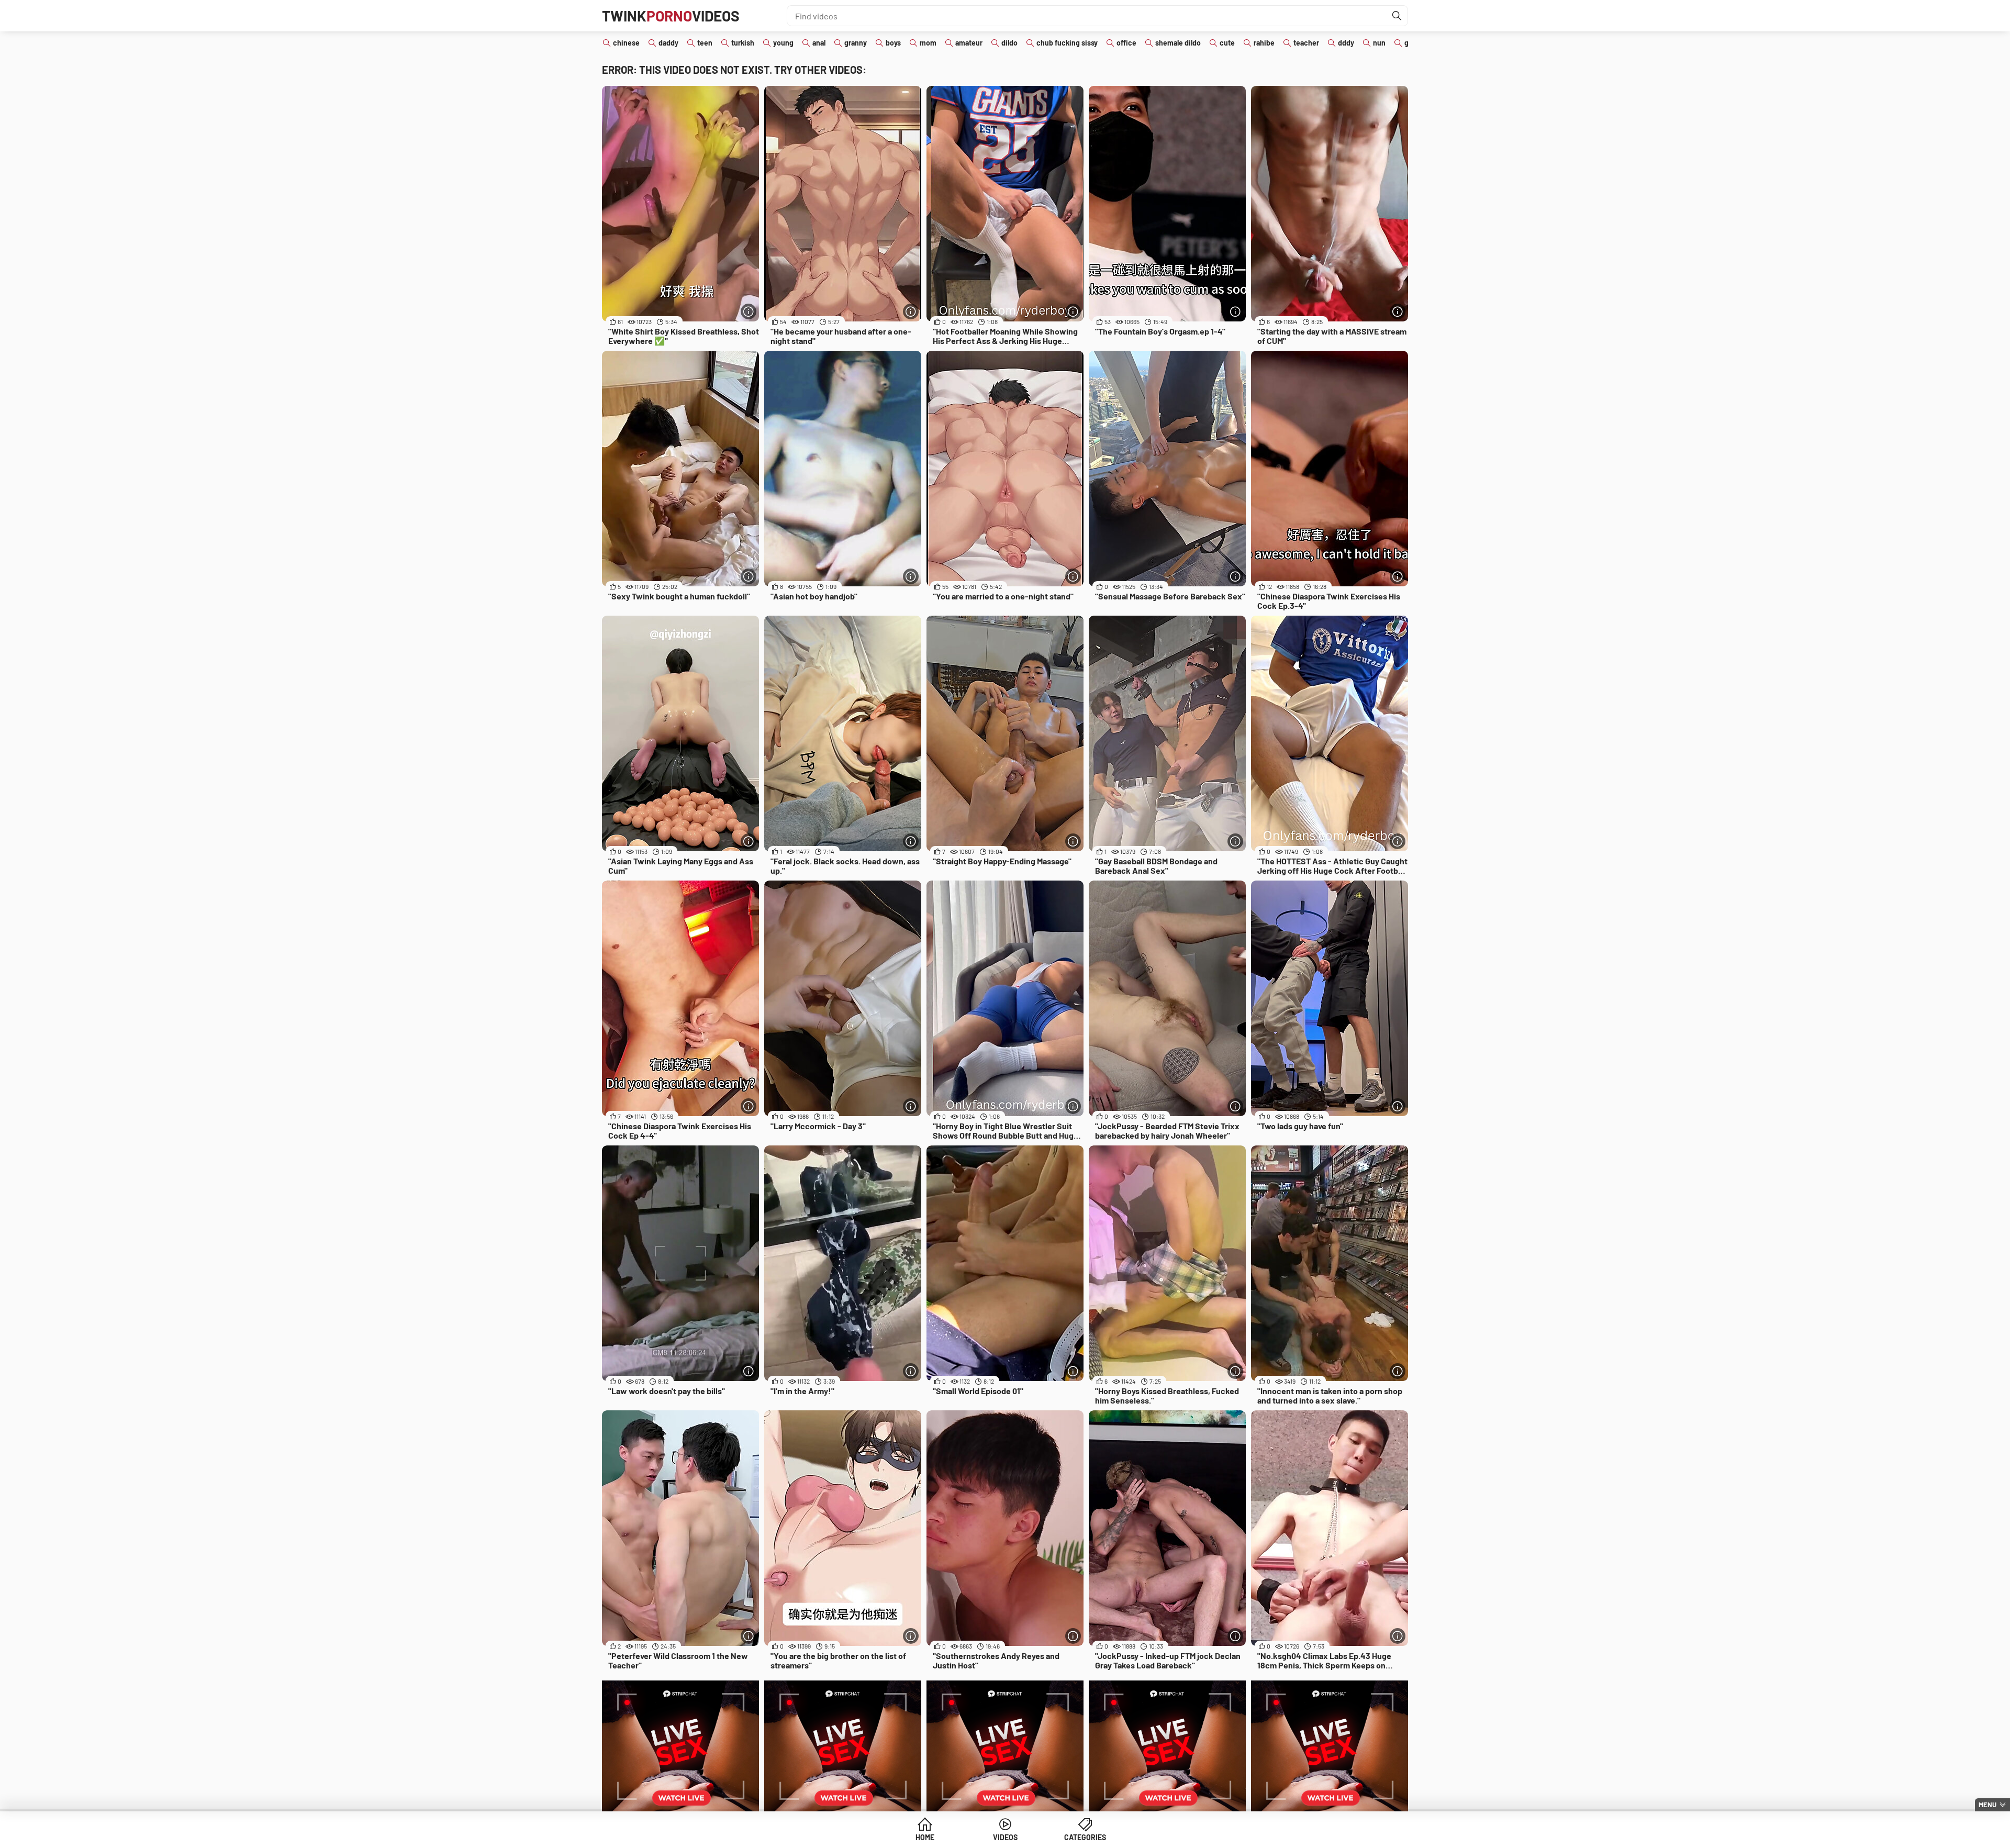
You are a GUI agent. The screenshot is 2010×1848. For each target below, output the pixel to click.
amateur (969, 43)
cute (1227, 43)
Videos (1005, 1837)
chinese (626, 43)
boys (893, 43)
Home (925, 1837)
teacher (1306, 43)
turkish (743, 43)
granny (856, 43)
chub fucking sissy (1067, 43)
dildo (1009, 43)
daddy (668, 43)
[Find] (1397, 16)
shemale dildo (1178, 43)
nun (1379, 43)
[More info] (749, 311)
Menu (1987, 1805)
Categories (1085, 1837)
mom (928, 43)
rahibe (1264, 43)
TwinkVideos (671, 16)
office (1126, 43)
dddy (1346, 43)
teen (705, 43)
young (783, 43)
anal (819, 43)
